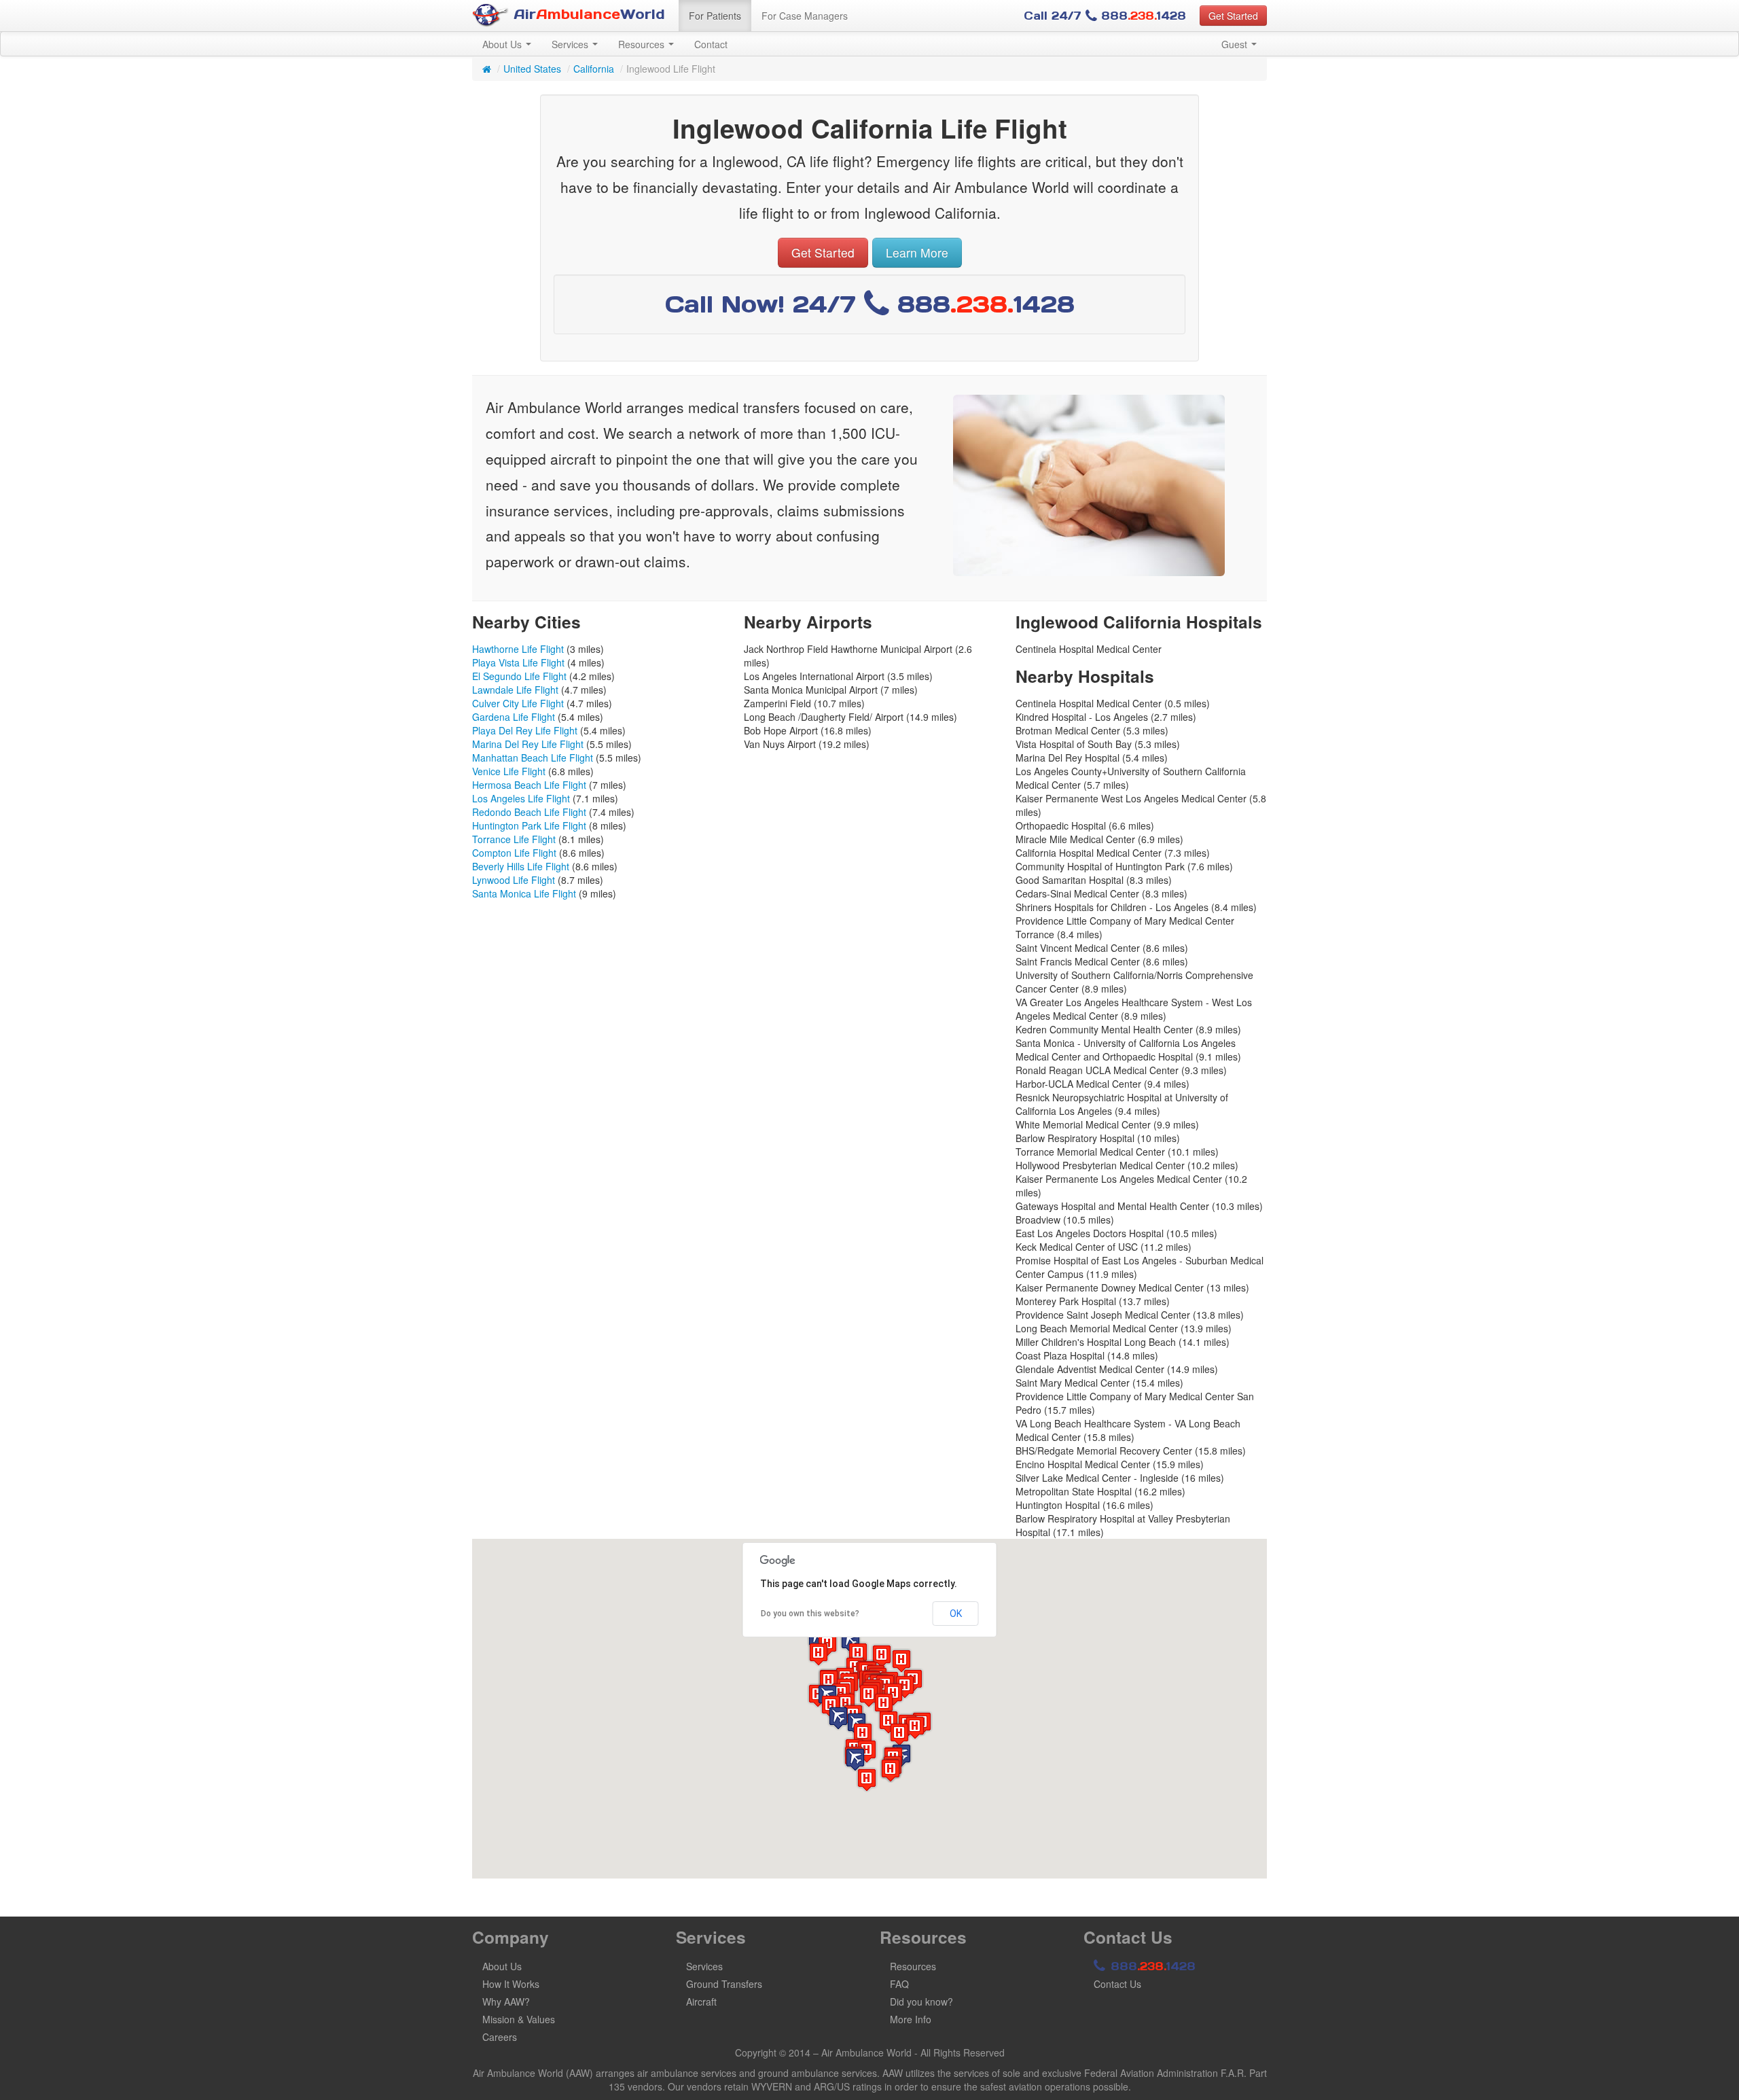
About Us (503, 44)
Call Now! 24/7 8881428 (870, 304)
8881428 (1151, 1966)
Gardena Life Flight (514, 717)
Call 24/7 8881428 (1105, 16)
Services (571, 44)
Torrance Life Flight (514, 839)
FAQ (899, 1984)
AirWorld (587, 14)
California (594, 69)
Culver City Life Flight (518, 703)
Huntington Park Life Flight (529, 825)
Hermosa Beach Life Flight (529, 785)
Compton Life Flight (514, 853)
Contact (711, 44)
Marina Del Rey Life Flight (528, 744)
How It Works (511, 1984)
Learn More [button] (917, 252)
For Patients (715, 16)
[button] (838, 1718)
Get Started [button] (1233, 16)
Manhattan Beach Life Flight (533, 758)
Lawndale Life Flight (515, 690)
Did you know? (921, 2001)
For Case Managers (805, 16)
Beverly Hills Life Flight (521, 866)
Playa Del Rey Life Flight (525, 730)
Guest (1236, 44)
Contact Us (1117, 1984)
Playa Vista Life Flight (518, 662)
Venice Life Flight (509, 771)
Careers (500, 2037)
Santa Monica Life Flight (524, 893)
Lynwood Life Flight (514, 880)
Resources (643, 44)
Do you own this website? (810, 1614)
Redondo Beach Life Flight (529, 812)
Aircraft (701, 2001)
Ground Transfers (724, 1984)
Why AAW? (506, 2001)
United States (532, 69)
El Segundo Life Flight (519, 676)
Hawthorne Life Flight (518, 649)
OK (956, 1614)
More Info (911, 2019)
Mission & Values (519, 2019)
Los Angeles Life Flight (521, 798)
